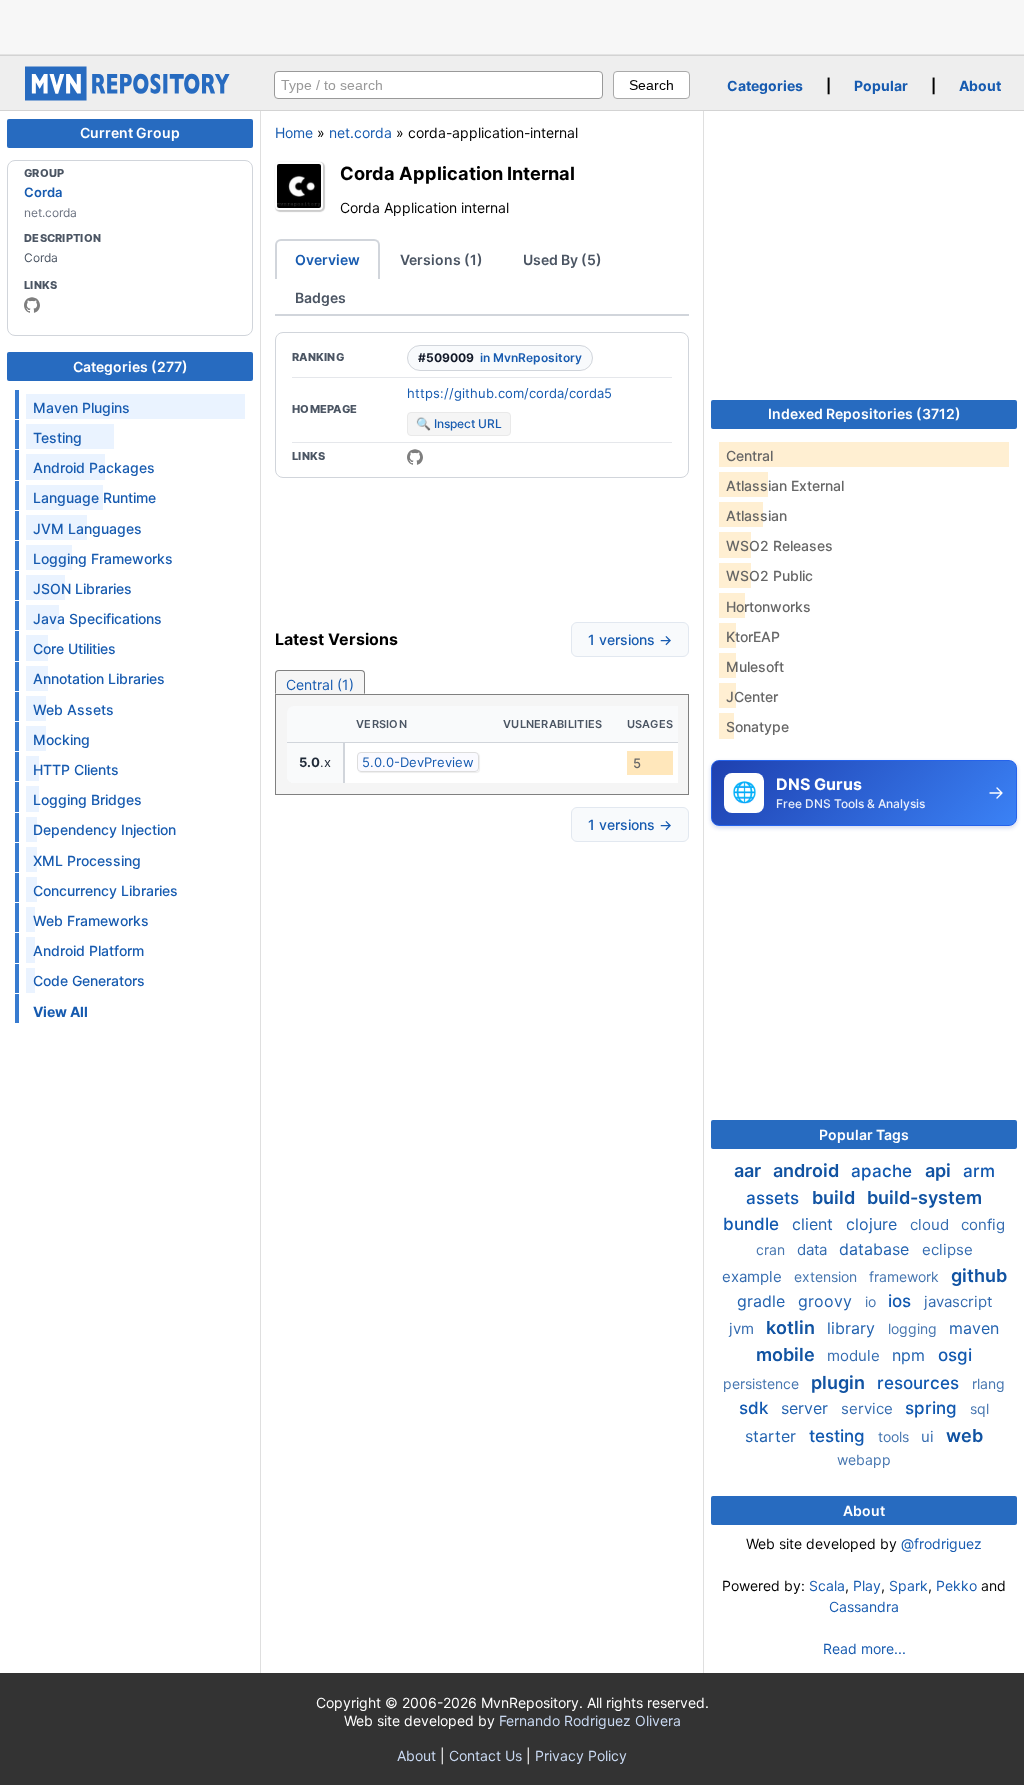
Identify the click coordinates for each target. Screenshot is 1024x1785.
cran (772, 1249)
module (855, 1355)
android (808, 1170)
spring (933, 1408)
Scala (827, 1585)
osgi (955, 1355)
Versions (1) (441, 259)
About (980, 85)
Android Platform (88, 950)
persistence (763, 1383)
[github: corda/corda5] (415, 457)
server (807, 1408)
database (876, 1249)
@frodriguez (941, 1543)
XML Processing (87, 860)
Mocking (61, 739)
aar (749, 1170)
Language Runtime (94, 497)
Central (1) (320, 684)
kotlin (792, 1327)
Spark (908, 1585)
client (815, 1224)
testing (839, 1436)
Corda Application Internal (457, 173)
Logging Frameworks (103, 558)
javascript (958, 1301)
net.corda (360, 132)
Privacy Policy (581, 1755)
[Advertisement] (512, 25)
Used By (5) (562, 259)
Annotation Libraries (99, 678)
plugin (840, 1382)
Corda (43, 192)
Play (867, 1585)
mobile (787, 1354)
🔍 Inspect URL (459, 423)
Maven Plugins (81, 407)
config (983, 1224)
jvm (743, 1328)
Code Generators (89, 980)
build (835, 1197)
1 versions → (630, 639)
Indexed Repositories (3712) (864, 413)
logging (914, 1328)
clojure (874, 1224)
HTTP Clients (76, 769)
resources (920, 1383)
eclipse (947, 1249)
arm (979, 1171)
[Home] (130, 95)
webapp (864, 1459)
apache (884, 1171)
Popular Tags (864, 1134)
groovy (827, 1301)
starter (773, 1436)
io (872, 1301)
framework (906, 1276)
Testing (57, 437)
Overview (327, 259)
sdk (756, 1408)
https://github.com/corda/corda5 (509, 393)
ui (929, 1436)
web (964, 1435)
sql (979, 1408)
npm (911, 1355)
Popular (881, 85)
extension (827, 1276)
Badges (320, 297)
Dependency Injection (104, 829)
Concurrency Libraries (105, 890)
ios (902, 1301)
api (940, 1170)
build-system (924, 1197)
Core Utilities (74, 648)
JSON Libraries (82, 588)
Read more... (864, 1648)
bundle (753, 1224)
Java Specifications (97, 618)
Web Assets (73, 709)
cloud (931, 1224)
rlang (988, 1383)
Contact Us (485, 1755)
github (979, 1275)
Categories (765, 85)
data (814, 1249)
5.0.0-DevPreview (418, 762)
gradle (763, 1301)
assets (775, 1198)
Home (294, 132)
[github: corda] (32, 305)
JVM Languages (87, 528)
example (754, 1276)
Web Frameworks (91, 920)
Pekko (956, 1585)
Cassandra (864, 1606)
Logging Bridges (87, 799)
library (853, 1328)
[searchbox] (438, 85)
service (869, 1408)
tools (895, 1436)
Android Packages (94, 467)
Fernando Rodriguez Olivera (590, 1720)
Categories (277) (130, 366)
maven (974, 1328)
